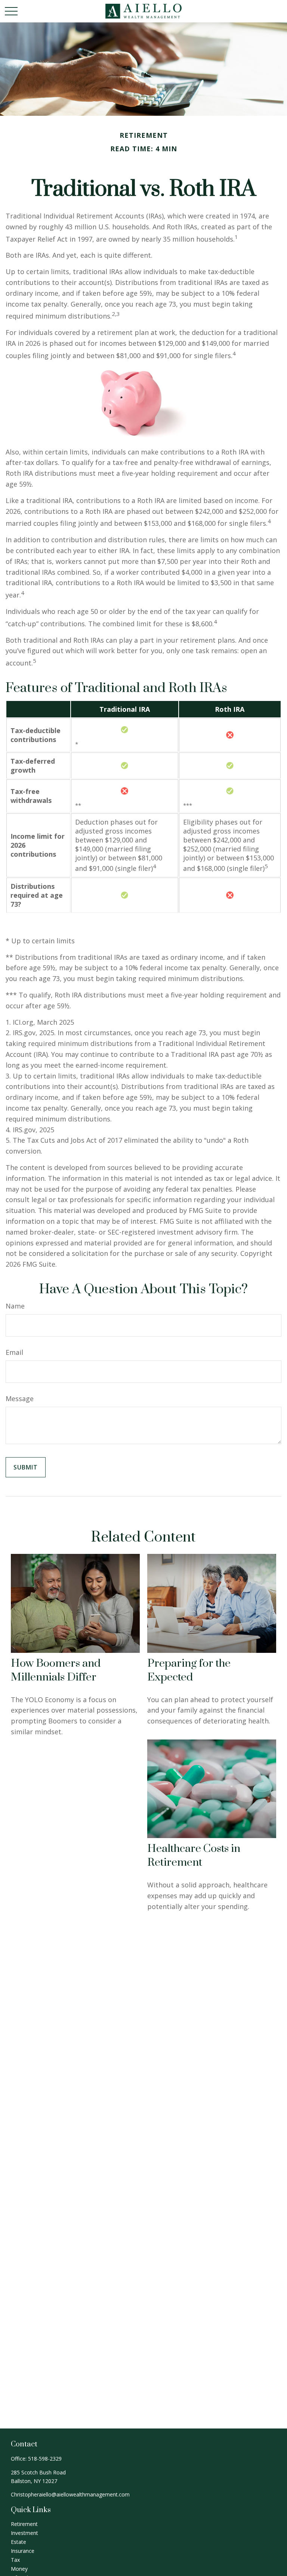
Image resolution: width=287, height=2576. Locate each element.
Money (19, 2569)
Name (15, 1306)
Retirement (24, 2524)
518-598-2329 (45, 2459)
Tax (15, 2560)
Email (14, 1352)
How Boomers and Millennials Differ (56, 1670)
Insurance (23, 2551)
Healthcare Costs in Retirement (194, 1856)
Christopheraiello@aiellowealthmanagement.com (70, 2494)
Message (20, 1399)
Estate (18, 2542)
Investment (24, 2533)
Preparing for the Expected (189, 1670)
